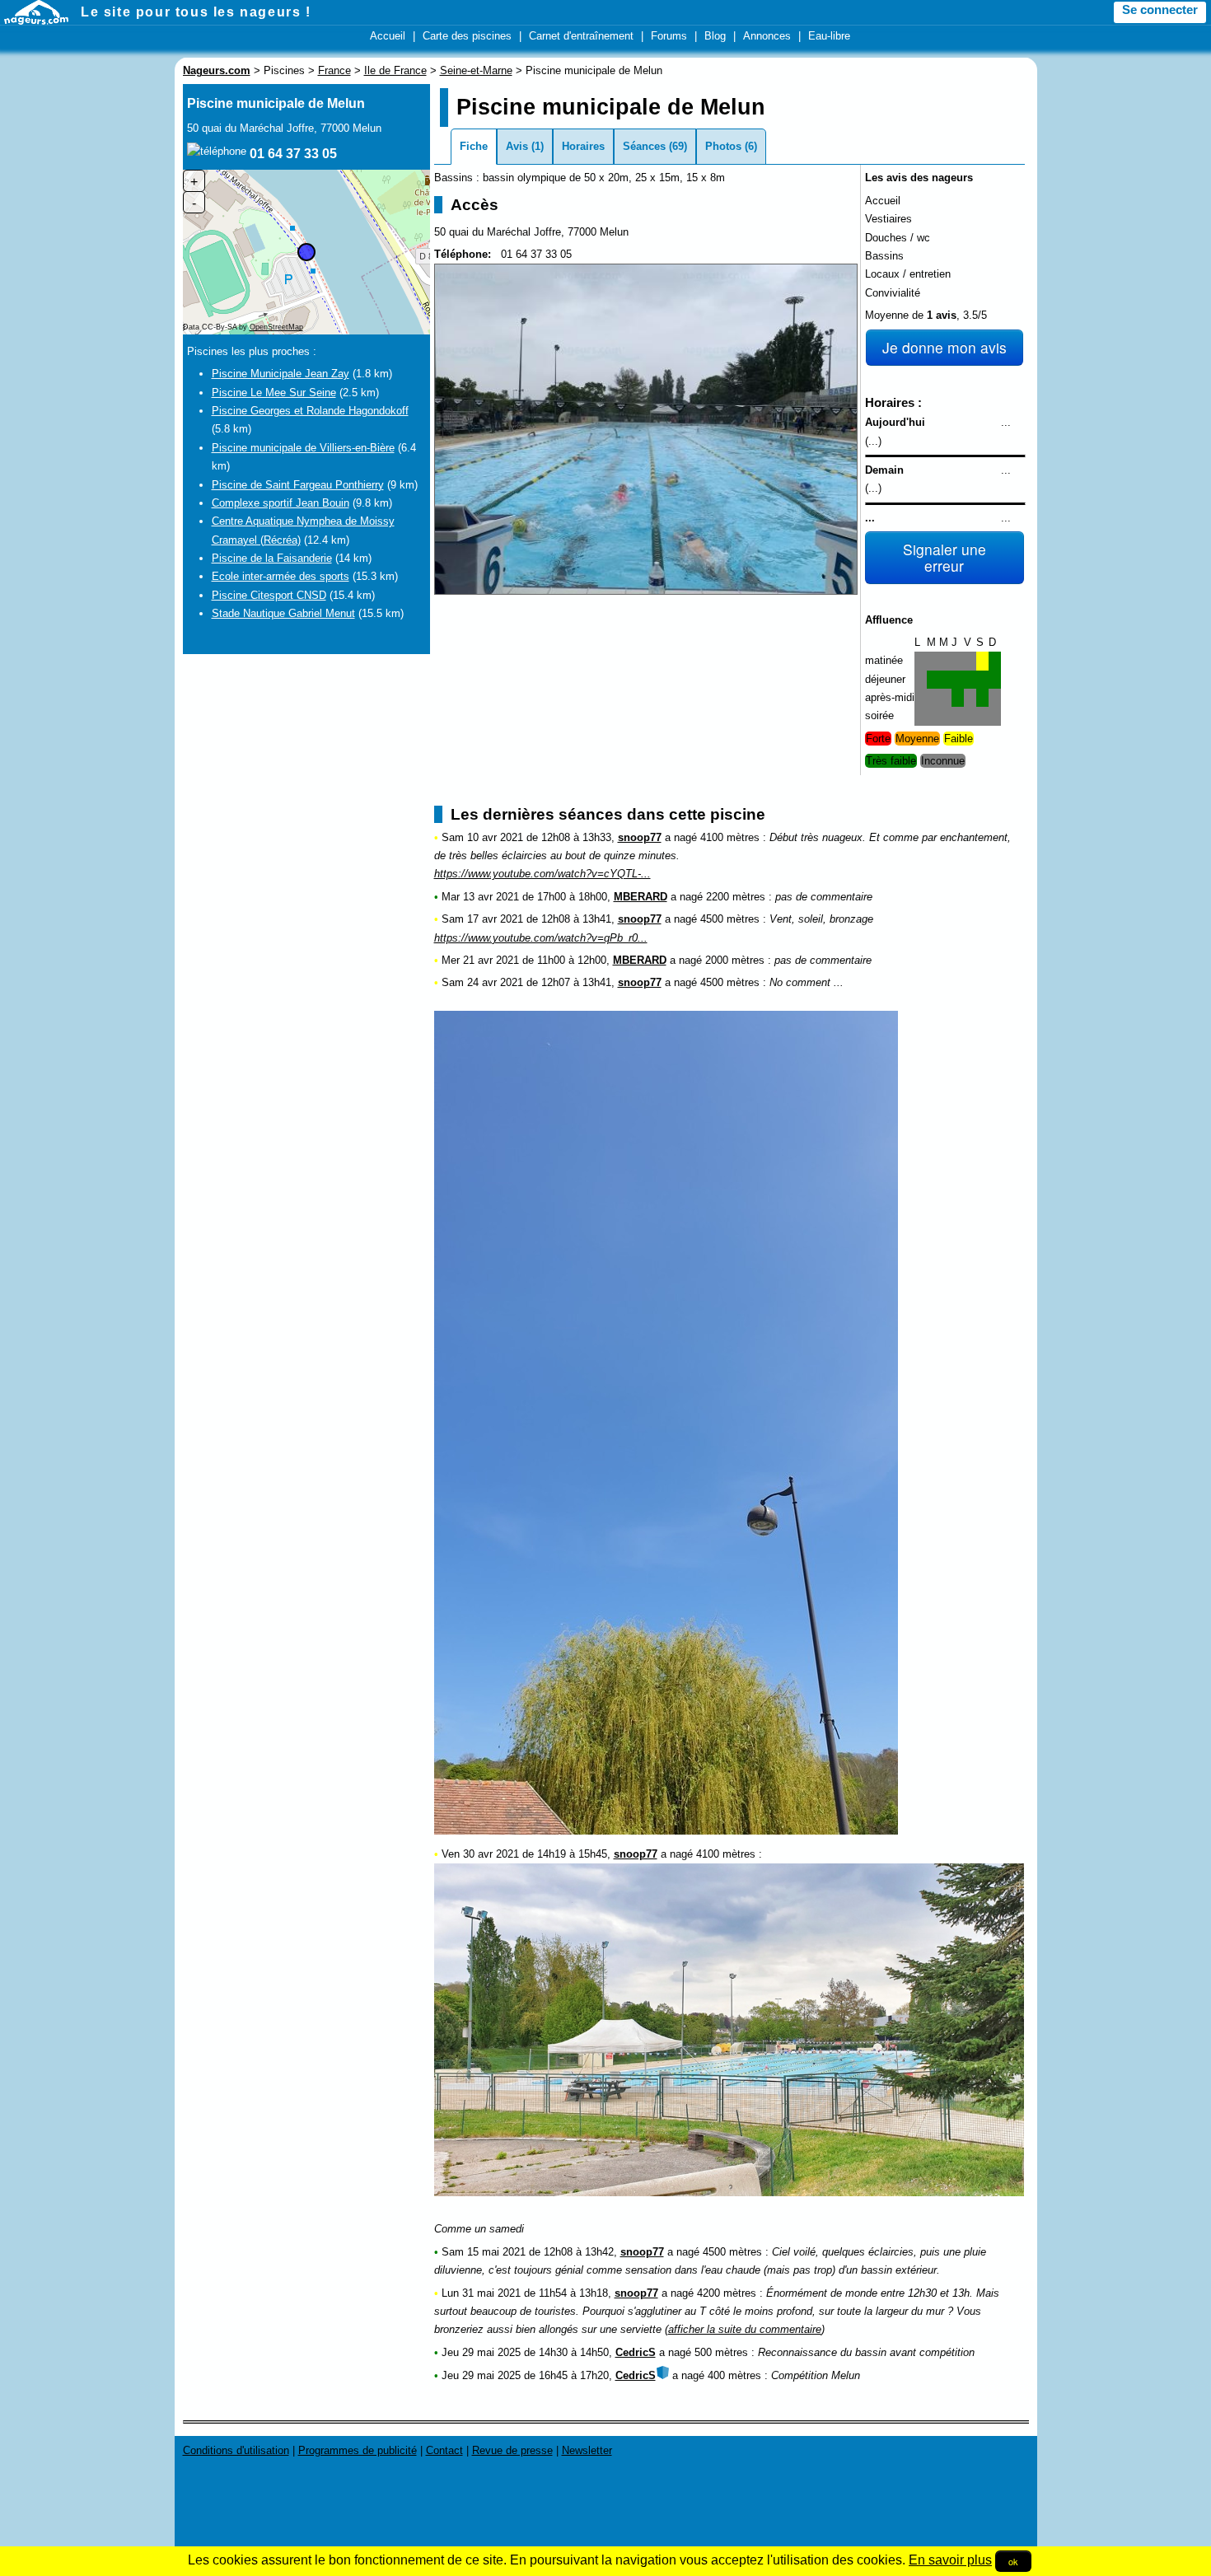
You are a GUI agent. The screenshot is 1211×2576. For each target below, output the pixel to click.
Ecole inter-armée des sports (281, 576)
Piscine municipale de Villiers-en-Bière (303, 448)
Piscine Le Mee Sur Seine (274, 393)
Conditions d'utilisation (236, 2450)
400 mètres (734, 2375)
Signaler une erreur (944, 557)
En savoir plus (950, 2560)
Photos (723, 146)
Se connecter (1160, 10)
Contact (444, 2450)
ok (1013, 2561)
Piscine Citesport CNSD (269, 595)
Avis (517, 146)
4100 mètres (730, 837)
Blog (715, 36)
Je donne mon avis (944, 347)
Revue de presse (512, 2450)
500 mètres (721, 2352)
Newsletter (587, 2450)
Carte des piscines (467, 36)
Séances (644, 146)
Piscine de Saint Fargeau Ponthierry (298, 485)
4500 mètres (730, 919)
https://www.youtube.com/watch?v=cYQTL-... (542, 874)
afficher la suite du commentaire (745, 2329)
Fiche (474, 146)
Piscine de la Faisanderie (272, 558)
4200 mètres (727, 2293)
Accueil (388, 36)
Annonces (767, 36)
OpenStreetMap (276, 327)
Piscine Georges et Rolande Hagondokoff (310, 411)
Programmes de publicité (358, 2450)
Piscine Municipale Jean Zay (281, 374)
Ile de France (395, 70)
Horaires (583, 146)
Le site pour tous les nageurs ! (196, 12)
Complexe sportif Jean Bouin (281, 503)
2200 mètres (736, 897)
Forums (669, 36)
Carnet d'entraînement (581, 36)
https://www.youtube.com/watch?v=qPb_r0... (541, 938)
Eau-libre (829, 36)
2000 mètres (735, 960)
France (334, 70)
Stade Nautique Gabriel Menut (283, 613)
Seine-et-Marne (476, 70)
